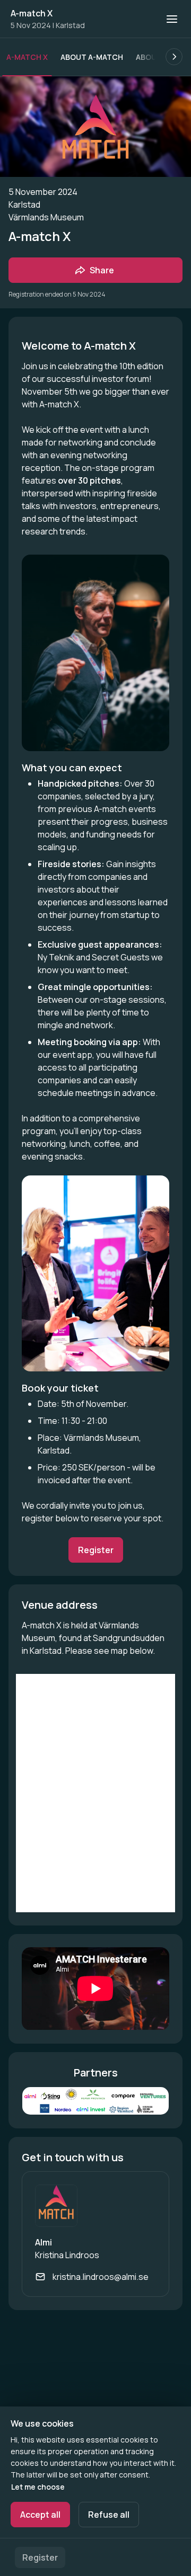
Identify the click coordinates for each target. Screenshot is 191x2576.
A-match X (32, 13)
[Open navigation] (172, 19)
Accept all (40, 2515)
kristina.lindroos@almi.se (101, 2277)
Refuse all (109, 2515)
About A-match (92, 57)
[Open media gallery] (95, 2101)
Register (40, 2557)
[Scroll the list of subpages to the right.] (174, 57)
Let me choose (38, 2487)
